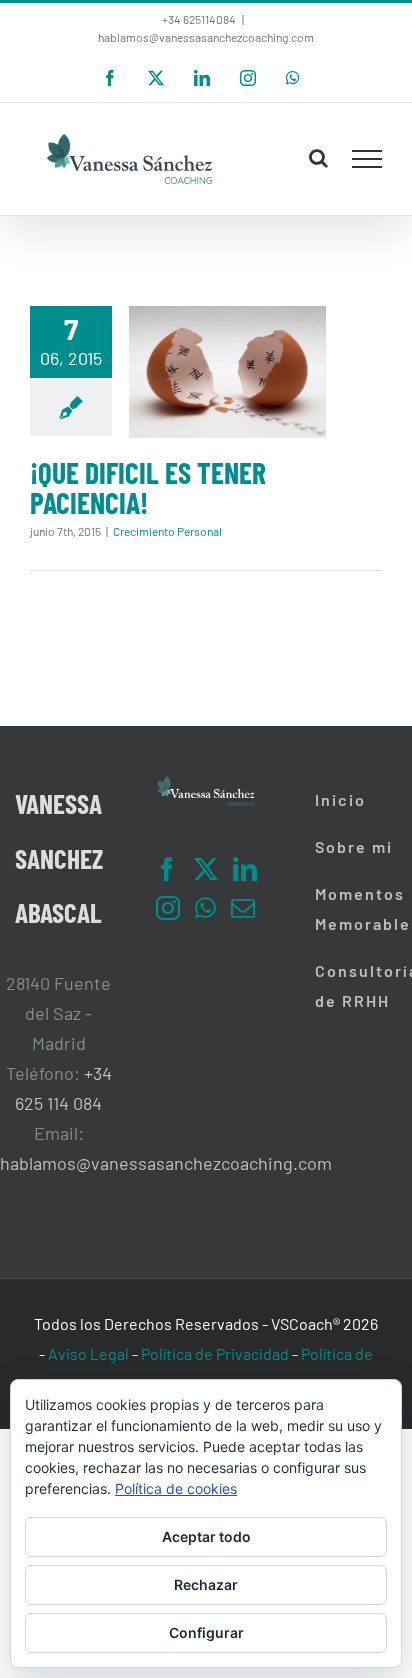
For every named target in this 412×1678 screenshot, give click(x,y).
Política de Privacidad (215, 1353)
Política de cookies (176, 1488)
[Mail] (243, 908)
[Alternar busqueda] (318, 158)
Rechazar (206, 1584)
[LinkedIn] (245, 869)
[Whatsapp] (205, 908)
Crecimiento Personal (167, 531)
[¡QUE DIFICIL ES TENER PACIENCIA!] (227, 372)
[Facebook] (167, 869)
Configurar (206, 1632)
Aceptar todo (206, 1536)
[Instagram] (168, 908)
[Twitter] (206, 869)
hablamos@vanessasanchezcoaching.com (206, 37)
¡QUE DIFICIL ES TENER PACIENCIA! (148, 487)
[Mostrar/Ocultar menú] (367, 159)
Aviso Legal (88, 1353)
